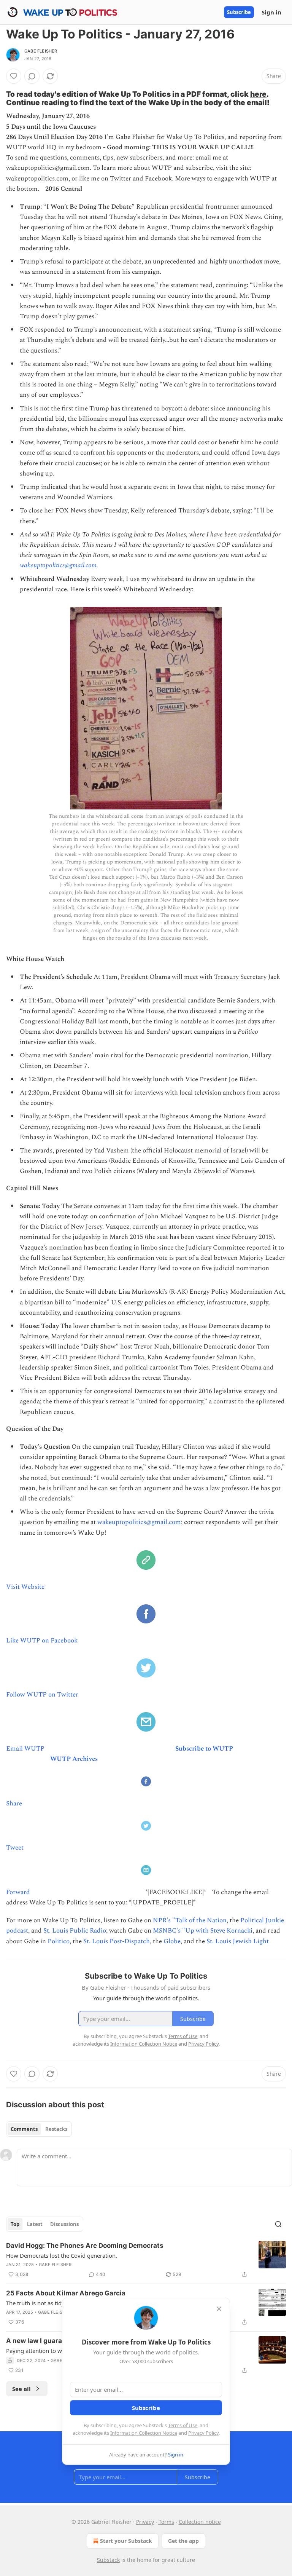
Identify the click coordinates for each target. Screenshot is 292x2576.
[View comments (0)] (32, 76)
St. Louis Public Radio (75, 1931)
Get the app (183, 2541)
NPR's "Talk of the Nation (190, 1920)
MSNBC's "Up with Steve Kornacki (203, 1931)
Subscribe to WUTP (204, 1749)
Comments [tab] (24, 2129)
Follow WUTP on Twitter (42, 1695)
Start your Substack (126, 2541)
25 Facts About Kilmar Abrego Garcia (66, 2293)
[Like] (14, 76)
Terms (166, 2522)
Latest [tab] (35, 2224)
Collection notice (200, 2522)
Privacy (145, 2522)
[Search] (278, 2224)
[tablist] (39, 2129)
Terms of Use (183, 2425)
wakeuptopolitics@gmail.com (58, 565)
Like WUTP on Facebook (42, 1641)
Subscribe (239, 12)
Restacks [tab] (56, 2129)
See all (21, 2389)
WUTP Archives (74, 1759)
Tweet (15, 1848)
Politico (59, 1941)
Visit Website (25, 1587)
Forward (18, 1892)
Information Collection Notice (144, 2433)
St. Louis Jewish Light (238, 1941)
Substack (108, 2560)
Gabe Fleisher (41, 51)
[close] (219, 2309)
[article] (146, 2260)
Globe (172, 1941)
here (258, 94)
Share (14, 1804)
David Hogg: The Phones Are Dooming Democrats (85, 2246)
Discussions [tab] (64, 2224)
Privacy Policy (203, 2433)
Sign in (271, 12)
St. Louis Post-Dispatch (117, 1941)
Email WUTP (25, 1749)
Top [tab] (15, 2224)
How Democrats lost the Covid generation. (62, 2255)
